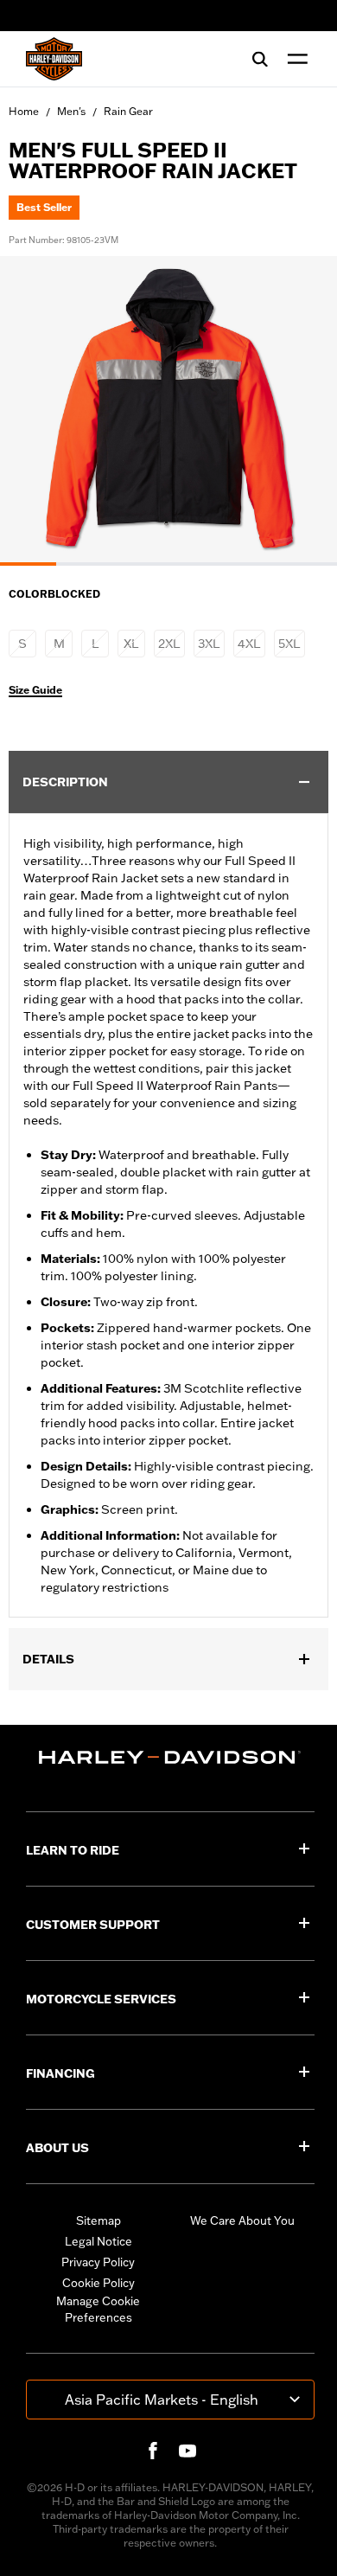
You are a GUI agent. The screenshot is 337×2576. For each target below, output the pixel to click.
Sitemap (99, 2220)
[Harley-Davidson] (170, 1757)
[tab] (28, 564)
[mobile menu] (294, 59)
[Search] (260, 59)
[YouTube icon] (188, 2451)
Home (24, 111)
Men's (71, 111)
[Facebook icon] (153, 2451)
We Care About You (242, 2220)
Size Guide (35, 690)
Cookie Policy (99, 2283)
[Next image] (302, 411)
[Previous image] (35, 411)
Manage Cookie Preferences (98, 2310)
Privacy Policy (98, 2262)
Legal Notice (99, 2241)
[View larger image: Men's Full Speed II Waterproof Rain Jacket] (168, 408)
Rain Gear (128, 111)
